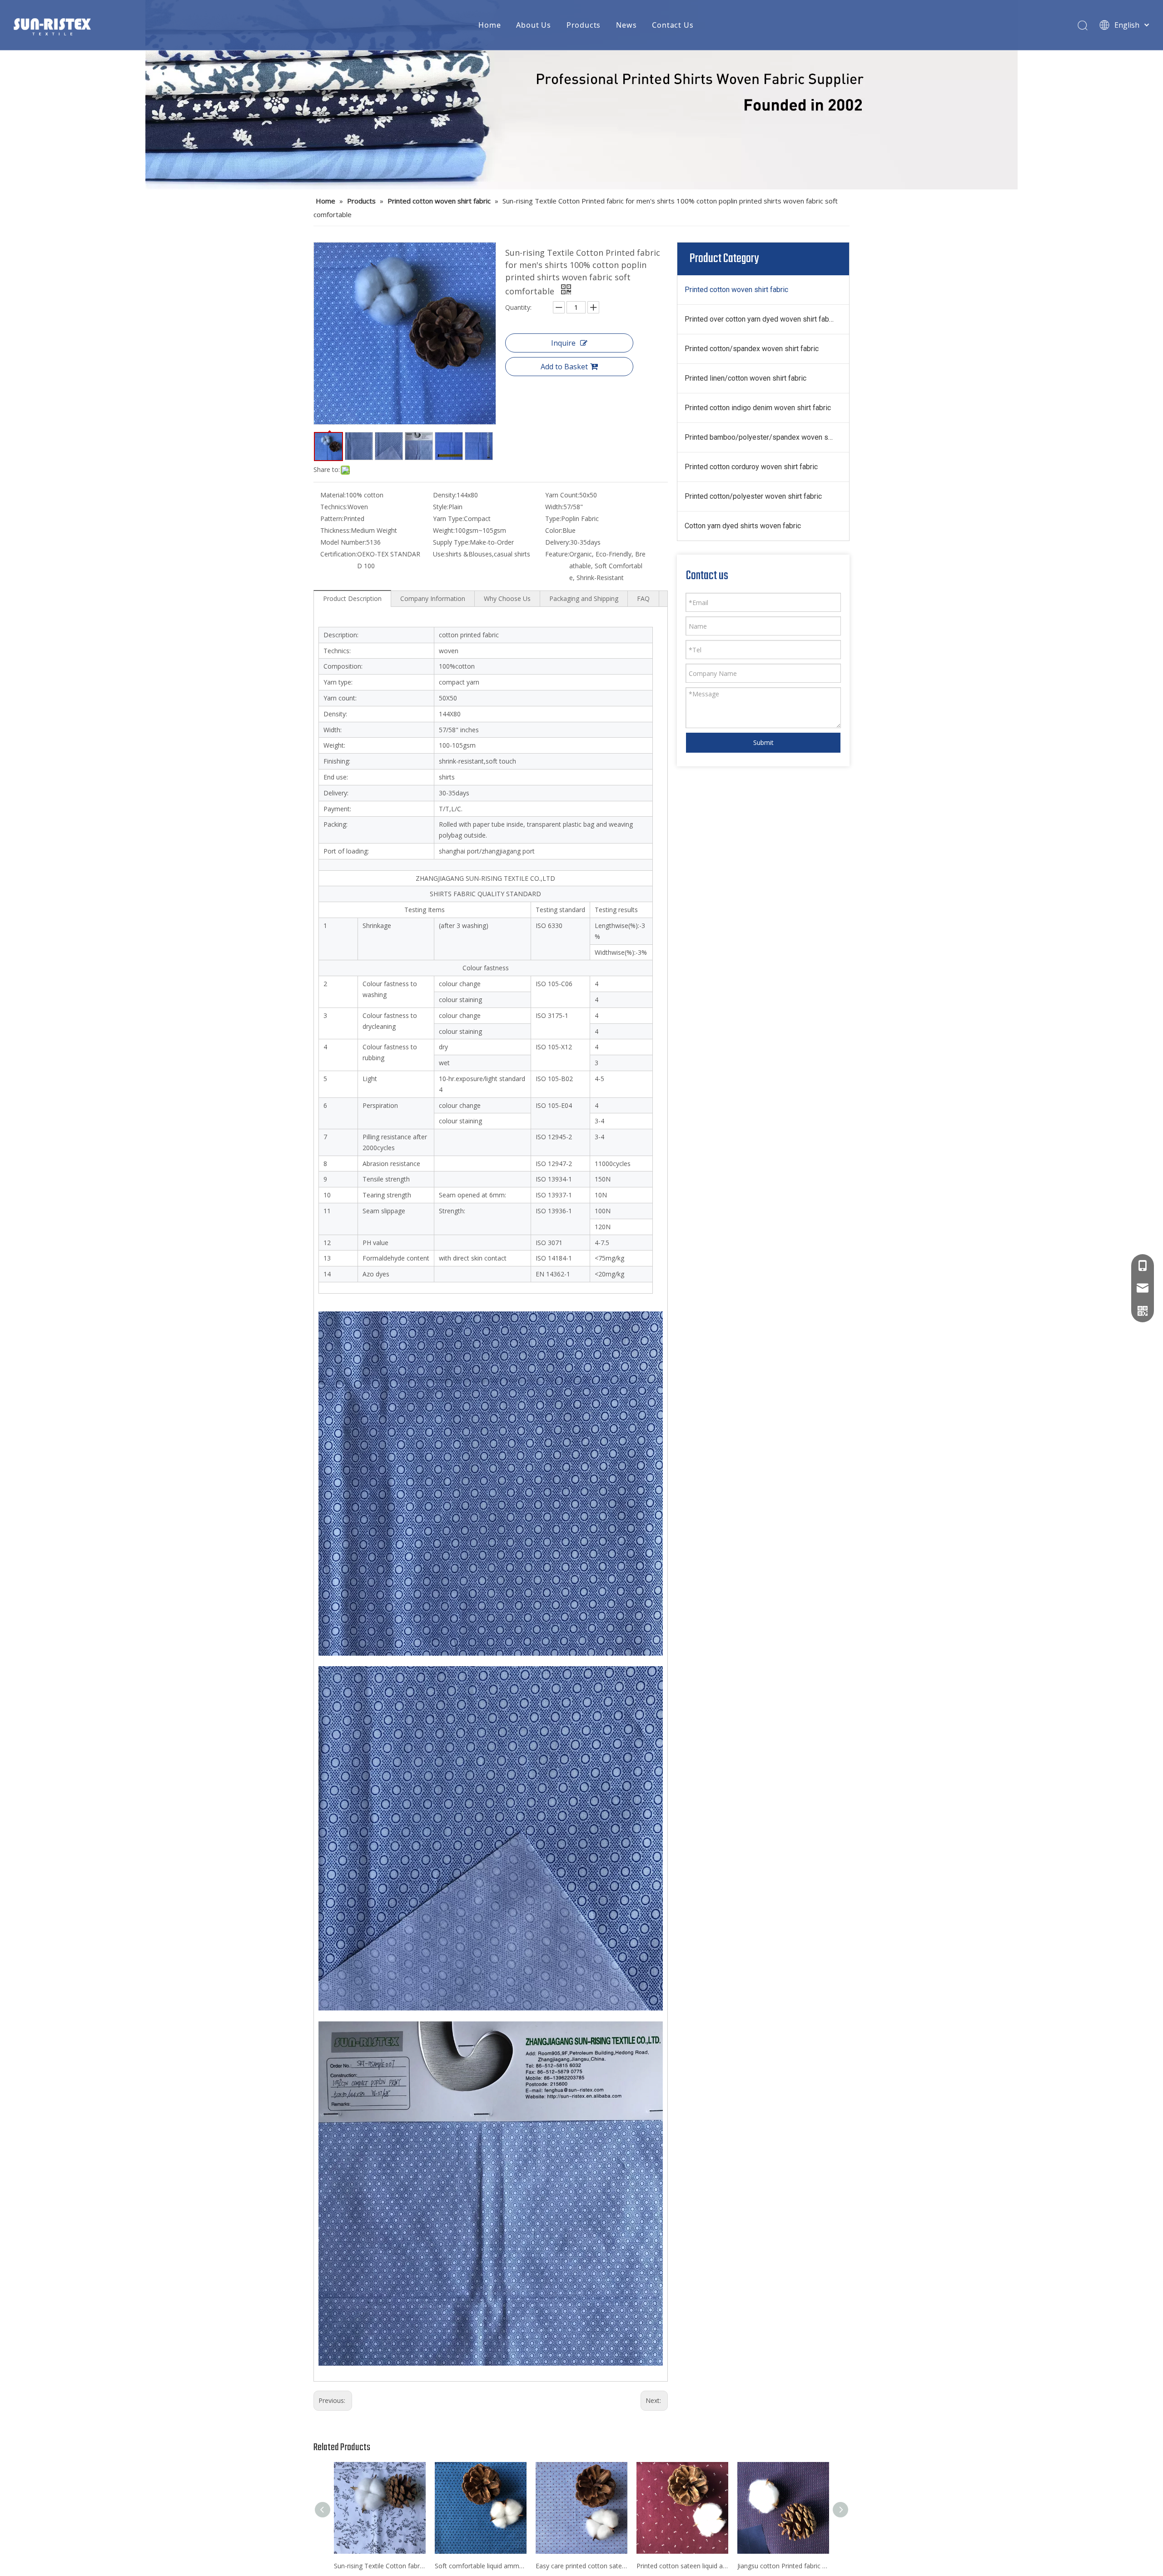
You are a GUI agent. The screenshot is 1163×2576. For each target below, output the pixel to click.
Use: (439, 554)
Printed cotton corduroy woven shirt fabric (751, 467)
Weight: (444, 530)
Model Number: (343, 542)
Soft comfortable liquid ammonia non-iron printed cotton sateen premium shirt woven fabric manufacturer (481, 2566)
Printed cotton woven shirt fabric (736, 290)
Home (490, 25)
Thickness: (335, 530)
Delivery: (558, 542)
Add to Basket (564, 367)
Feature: (557, 554)
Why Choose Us (507, 598)
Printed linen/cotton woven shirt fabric (746, 378)
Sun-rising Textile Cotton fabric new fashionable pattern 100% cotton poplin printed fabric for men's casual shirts (380, 2566)
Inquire (563, 343)
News (626, 25)
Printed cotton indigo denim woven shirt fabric (758, 408)
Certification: (339, 554)
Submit (763, 742)
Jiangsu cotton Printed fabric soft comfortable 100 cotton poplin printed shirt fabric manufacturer (783, 2566)
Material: (333, 495)
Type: (553, 519)
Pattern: (332, 519)
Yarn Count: (562, 495)
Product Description (352, 598)
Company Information (433, 598)
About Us (533, 25)
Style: (441, 507)
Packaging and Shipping (584, 598)
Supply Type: (451, 542)
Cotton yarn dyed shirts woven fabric (743, 526)
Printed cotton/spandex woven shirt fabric (752, 349)
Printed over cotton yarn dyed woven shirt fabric (761, 319)
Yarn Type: (448, 519)
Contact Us (673, 25)
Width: (554, 507)
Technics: (334, 507)
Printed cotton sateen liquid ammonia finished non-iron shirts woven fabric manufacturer (682, 2566)
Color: (554, 530)
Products (584, 25)
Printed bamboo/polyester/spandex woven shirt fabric (767, 437)
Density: (445, 495)
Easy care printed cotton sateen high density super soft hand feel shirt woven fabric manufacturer (581, 2566)
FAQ (643, 598)
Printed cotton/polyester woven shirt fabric (753, 496)
